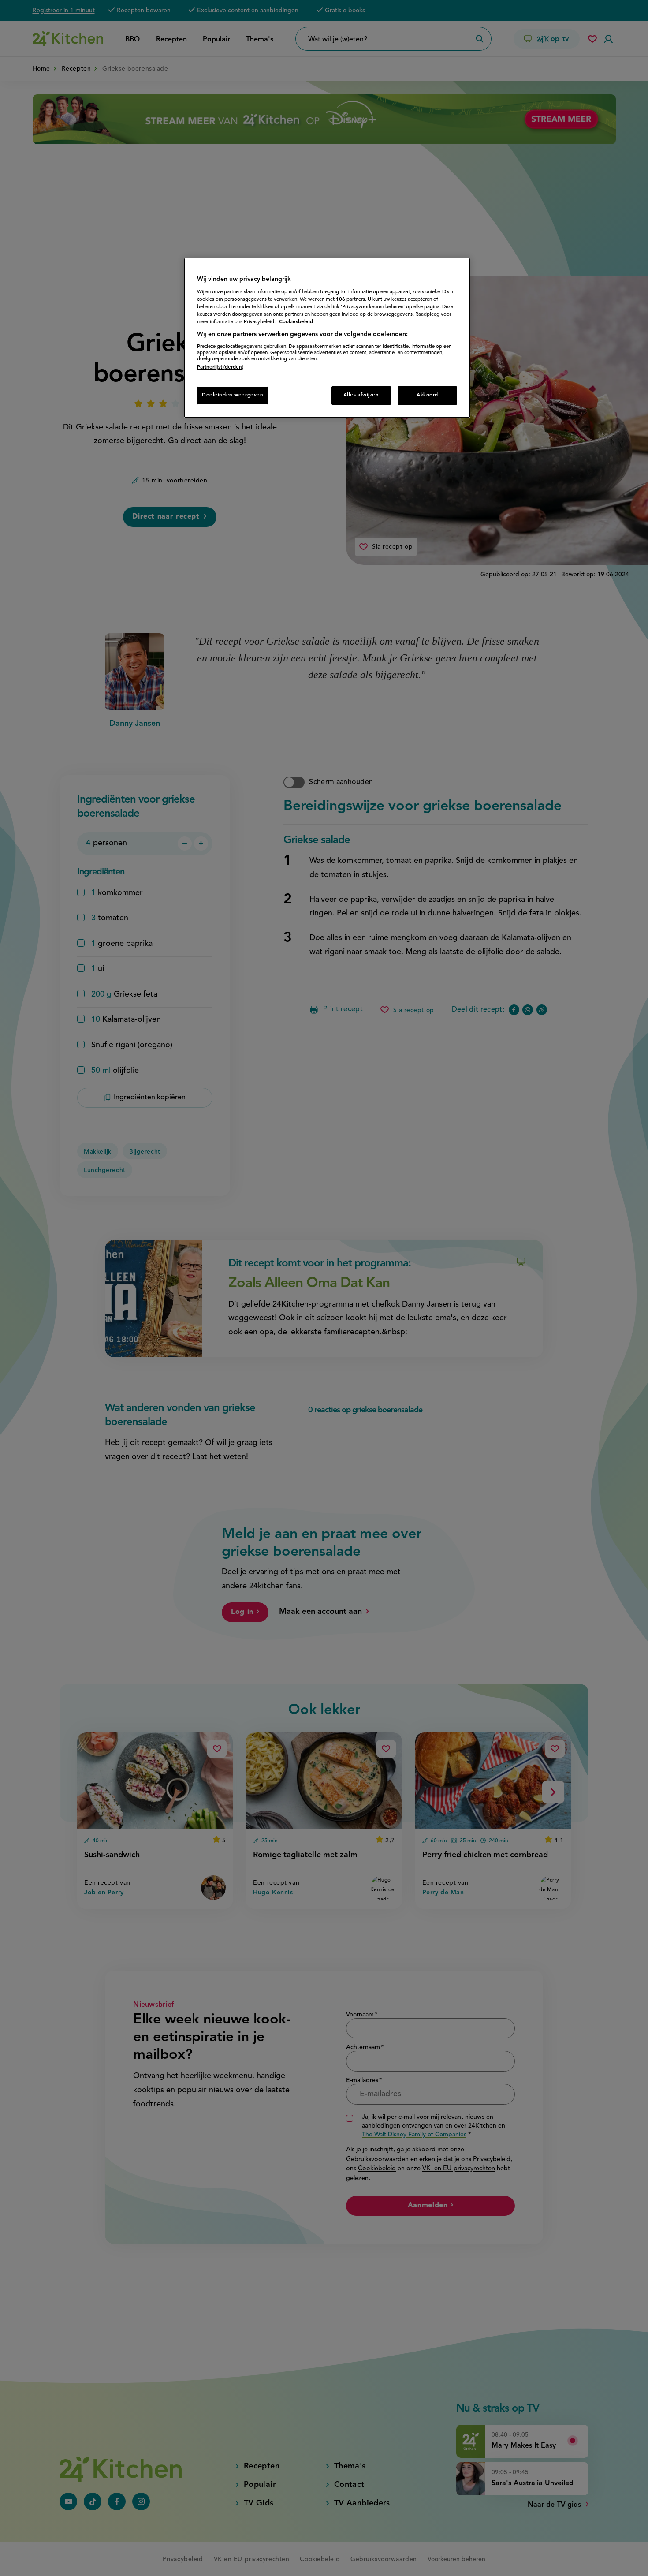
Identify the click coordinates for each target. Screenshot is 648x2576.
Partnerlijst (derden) (220, 367)
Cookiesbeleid (296, 322)
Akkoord (427, 395)
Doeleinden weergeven (233, 395)
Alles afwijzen (361, 395)
